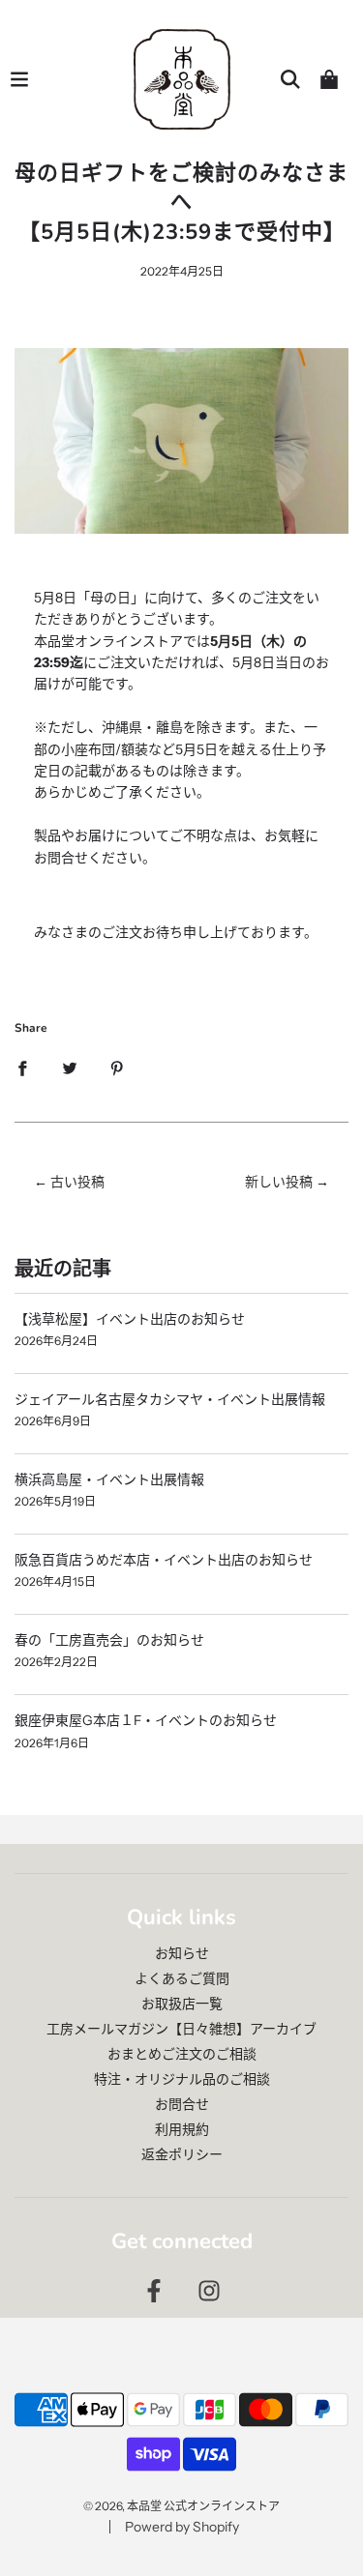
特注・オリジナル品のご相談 (182, 2079)
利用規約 (182, 2129)
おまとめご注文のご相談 (182, 2054)
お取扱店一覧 (182, 2004)
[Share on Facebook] (22, 1068)
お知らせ (182, 1953)
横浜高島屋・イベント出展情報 (109, 1479)
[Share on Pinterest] (117, 1068)
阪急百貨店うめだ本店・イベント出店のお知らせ (164, 1560)
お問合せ (182, 2104)
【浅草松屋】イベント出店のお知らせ (130, 1319)
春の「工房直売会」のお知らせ (109, 1640)
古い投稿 (77, 1182)
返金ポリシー (182, 2154)
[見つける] (290, 79)
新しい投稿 (279, 1182)
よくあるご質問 (182, 1978)
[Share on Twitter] (70, 1068)
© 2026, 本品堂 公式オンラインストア (181, 2506)
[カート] (329, 79)
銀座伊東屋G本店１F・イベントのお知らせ (146, 1720)
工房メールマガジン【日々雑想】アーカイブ (181, 2029)
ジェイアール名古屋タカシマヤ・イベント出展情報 (170, 1399)
